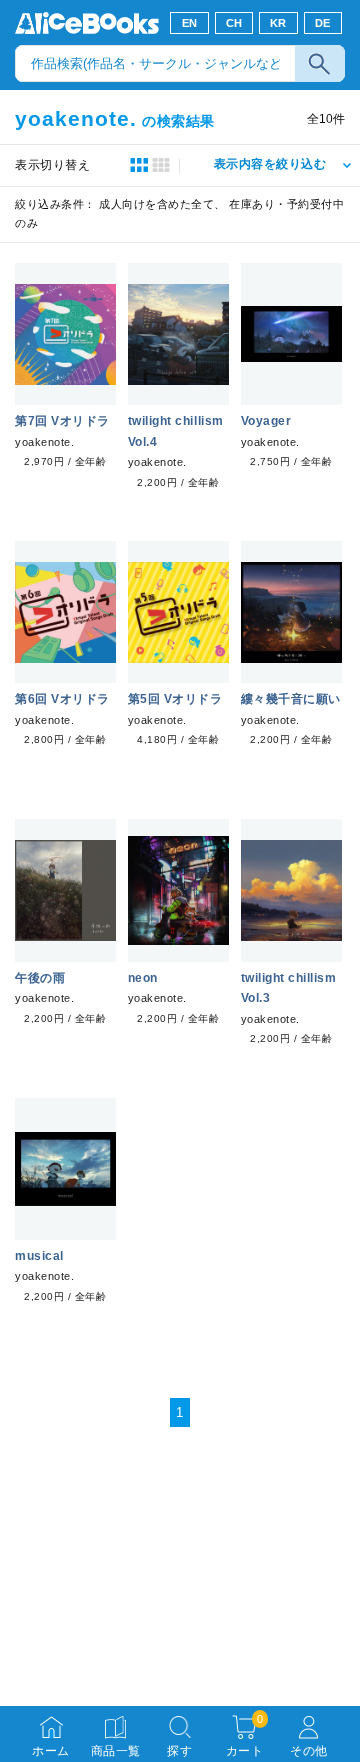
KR (278, 23)
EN (190, 23)
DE (323, 23)
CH (234, 23)
